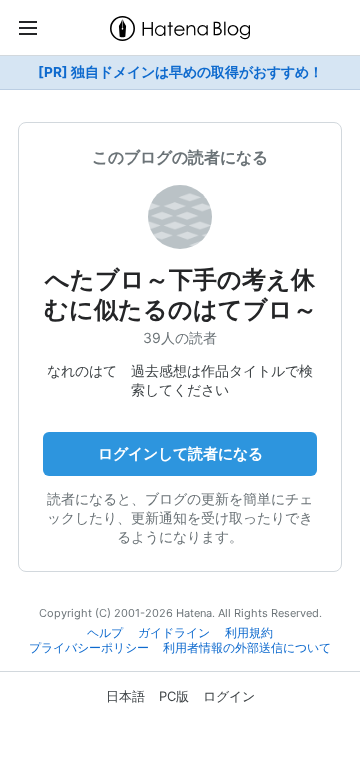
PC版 (174, 696)
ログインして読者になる (180, 453)
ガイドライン (174, 633)
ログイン (229, 696)
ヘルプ (105, 633)
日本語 (125, 696)
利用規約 (249, 633)
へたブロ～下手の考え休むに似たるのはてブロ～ (180, 294)
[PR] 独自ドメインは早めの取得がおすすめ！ (180, 72)
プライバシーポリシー (89, 648)
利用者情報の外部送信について (247, 648)
